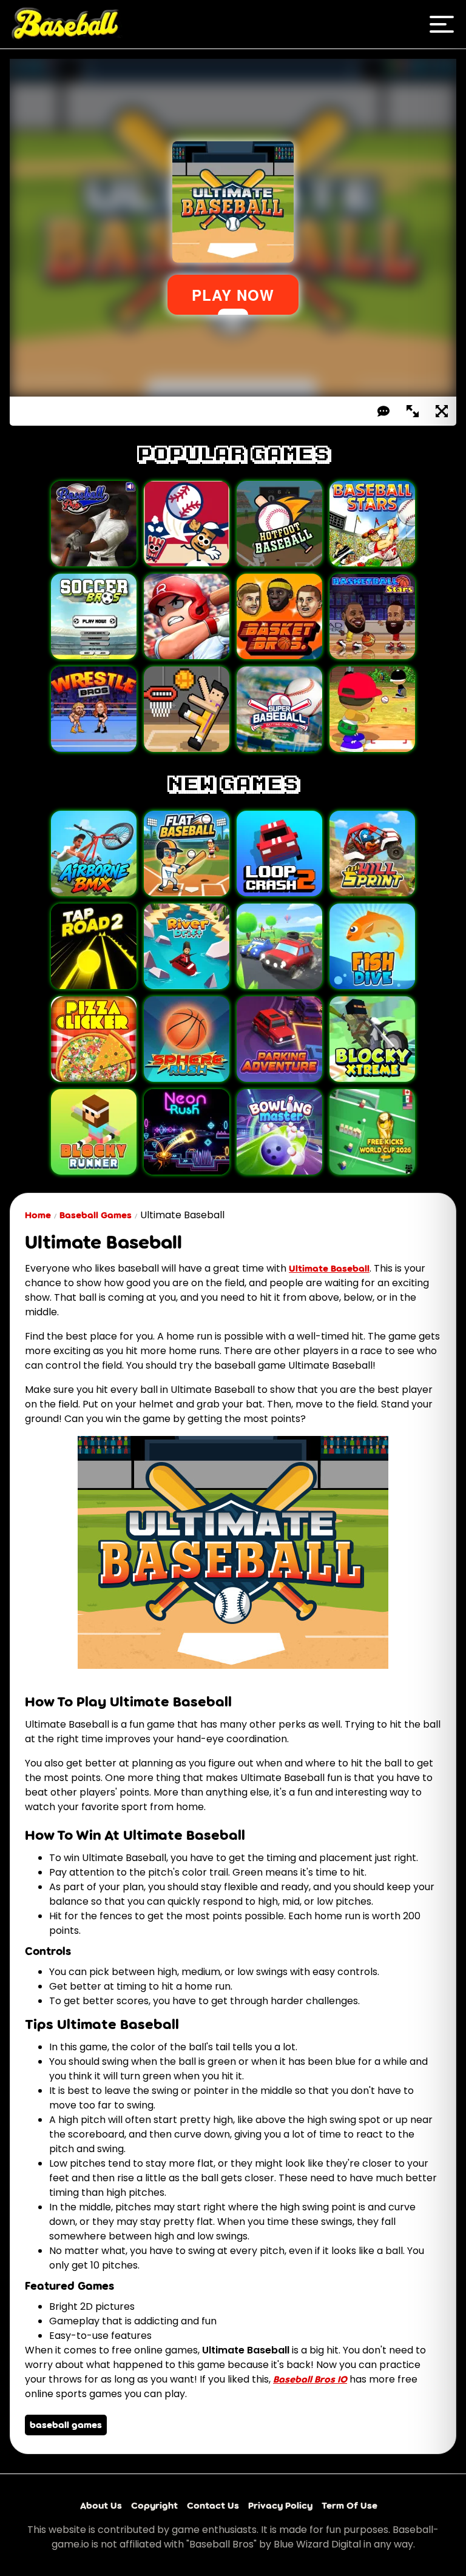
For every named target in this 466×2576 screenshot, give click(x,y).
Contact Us (213, 2505)
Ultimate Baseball (329, 1268)
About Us (101, 2505)
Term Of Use (349, 2505)
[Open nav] (442, 24)
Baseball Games (96, 1215)
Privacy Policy (280, 2505)
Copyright (154, 2505)
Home (38, 1215)
